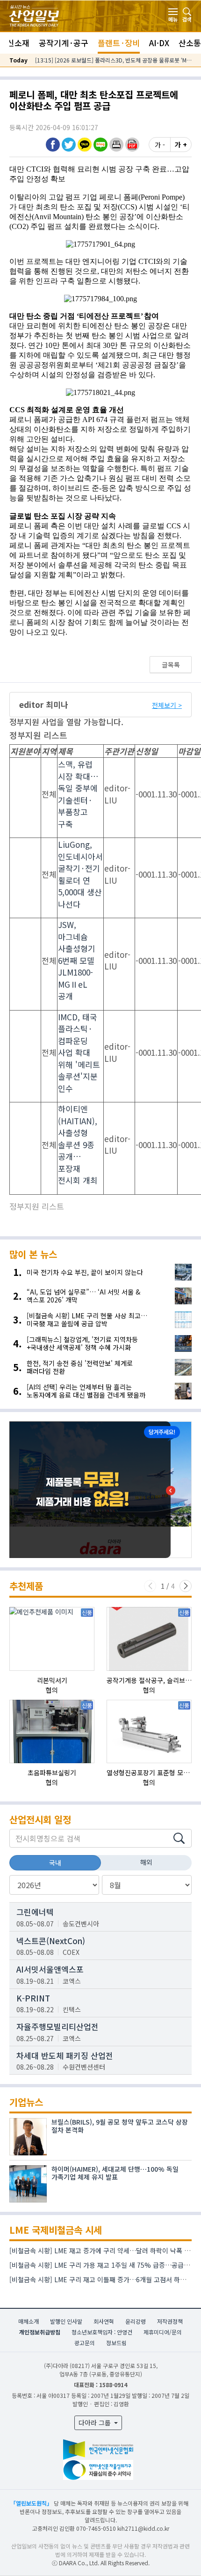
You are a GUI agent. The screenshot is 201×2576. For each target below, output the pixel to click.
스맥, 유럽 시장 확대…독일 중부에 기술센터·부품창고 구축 (78, 794)
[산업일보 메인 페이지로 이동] (34, 15)
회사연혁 (104, 2321)
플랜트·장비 (119, 43)
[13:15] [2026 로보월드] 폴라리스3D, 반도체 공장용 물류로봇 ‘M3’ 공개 (113, 60)
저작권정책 (170, 2321)
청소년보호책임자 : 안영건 (102, 2332)
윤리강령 (136, 2321)
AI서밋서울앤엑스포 (50, 1969)
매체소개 (29, 2321)
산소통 (190, 43)
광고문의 (85, 2343)
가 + (181, 145)
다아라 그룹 (96, 2423)
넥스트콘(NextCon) (51, 1941)
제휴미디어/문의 (163, 2332)
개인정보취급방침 (40, 2332)
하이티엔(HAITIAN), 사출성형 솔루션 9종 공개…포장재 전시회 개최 (78, 1144)
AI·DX (159, 43)
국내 (55, 1863)
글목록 (171, 665)
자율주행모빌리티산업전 (57, 2026)
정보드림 (116, 2343)
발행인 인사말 (66, 2321)
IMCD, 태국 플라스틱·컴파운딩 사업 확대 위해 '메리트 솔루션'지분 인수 (79, 1053)
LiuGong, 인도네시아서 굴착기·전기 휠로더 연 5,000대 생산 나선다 (80, 874)
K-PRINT (33, 1998)
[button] (116, 144)
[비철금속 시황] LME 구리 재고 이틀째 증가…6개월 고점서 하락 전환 (105, 2279)
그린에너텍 (35, 1912)
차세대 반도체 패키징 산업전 (65, 2055)
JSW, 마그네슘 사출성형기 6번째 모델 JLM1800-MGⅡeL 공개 (77, 960)
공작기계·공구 (64, 43)
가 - (160, 145)
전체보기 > (167, 705)
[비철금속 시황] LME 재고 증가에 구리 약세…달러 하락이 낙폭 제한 (103, 2251)
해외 (146, 1862)
